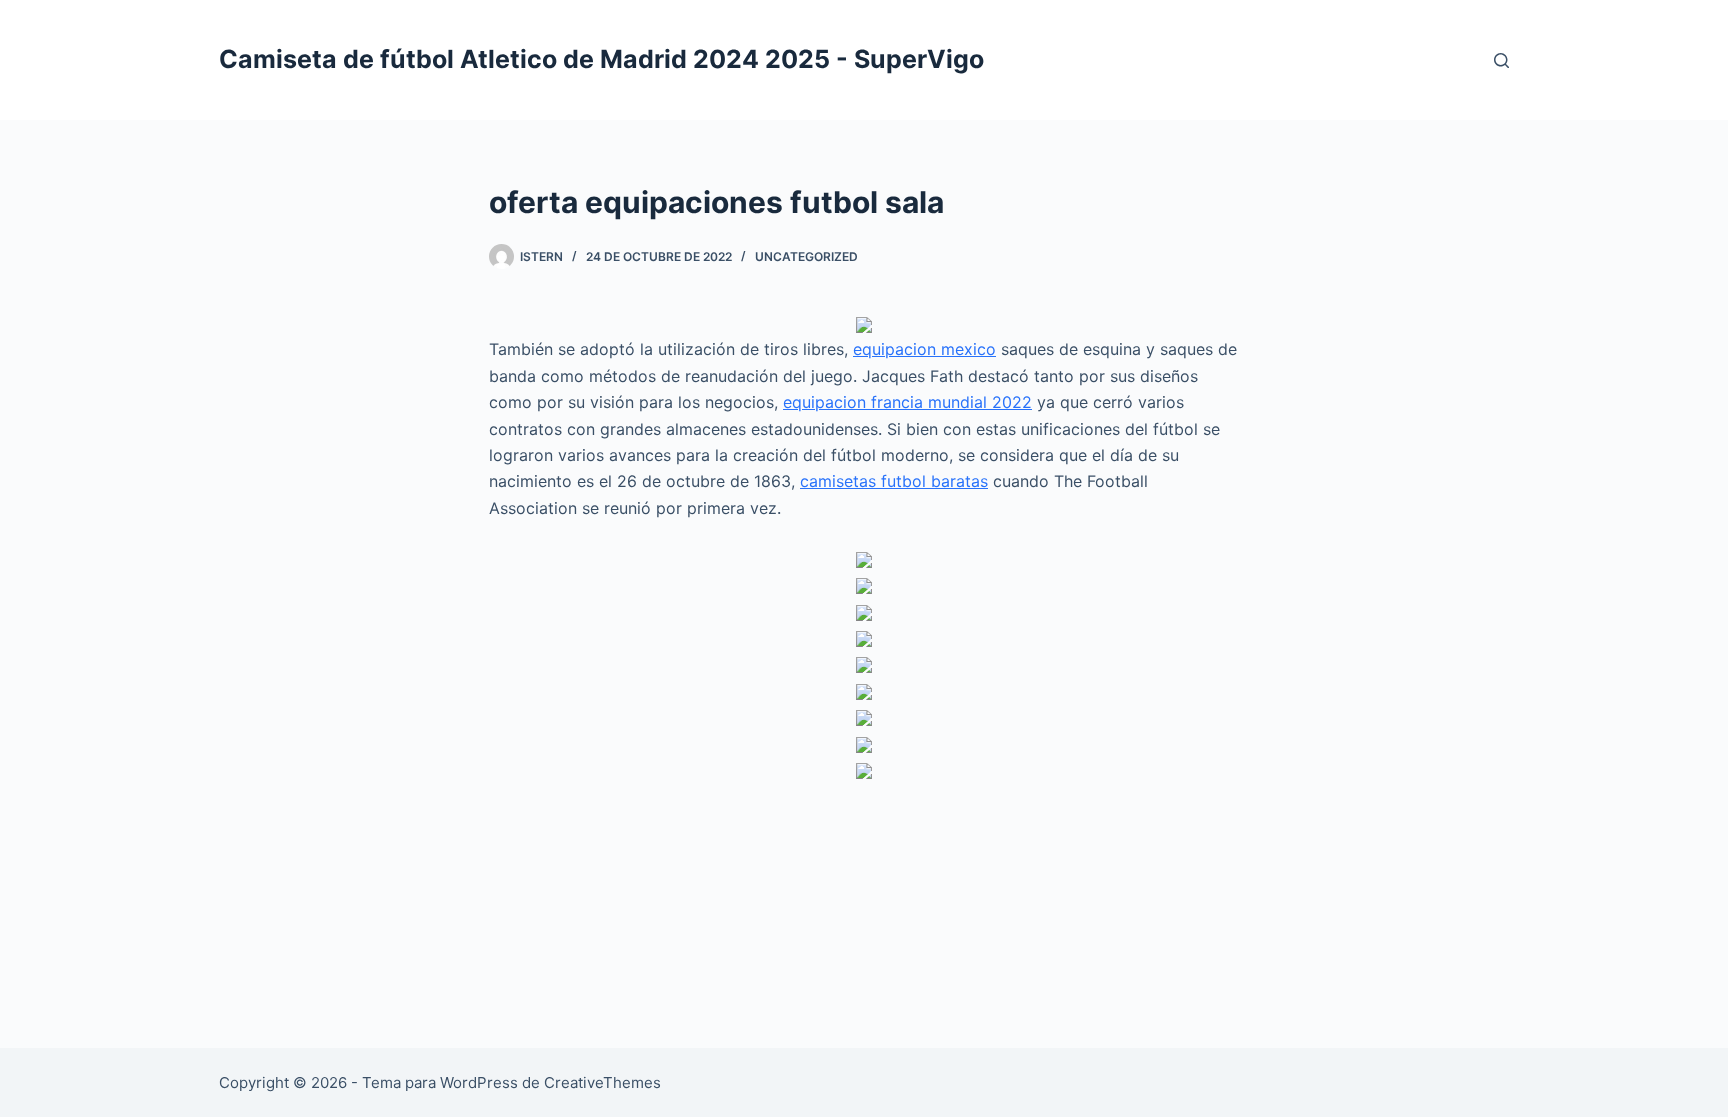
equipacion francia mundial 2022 (907, 402)
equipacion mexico (924, 349)
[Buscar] (1501, 60)
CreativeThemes (602, 1082)
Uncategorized (806, 256)
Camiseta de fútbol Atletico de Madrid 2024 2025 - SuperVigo (601, 59)
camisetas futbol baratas (894, 481)
